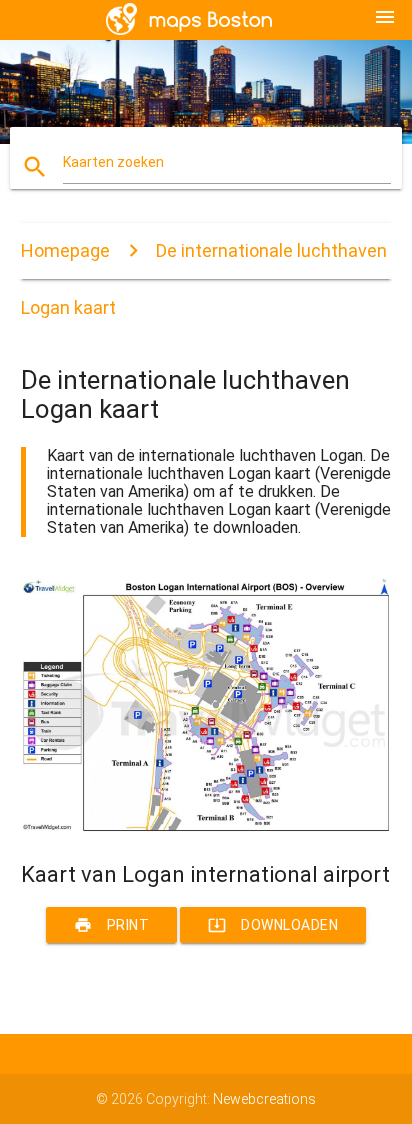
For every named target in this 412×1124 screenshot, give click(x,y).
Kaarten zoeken (113, 162)
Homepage (65, 250)
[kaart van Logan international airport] (206, 827)
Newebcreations (264, 1099)
